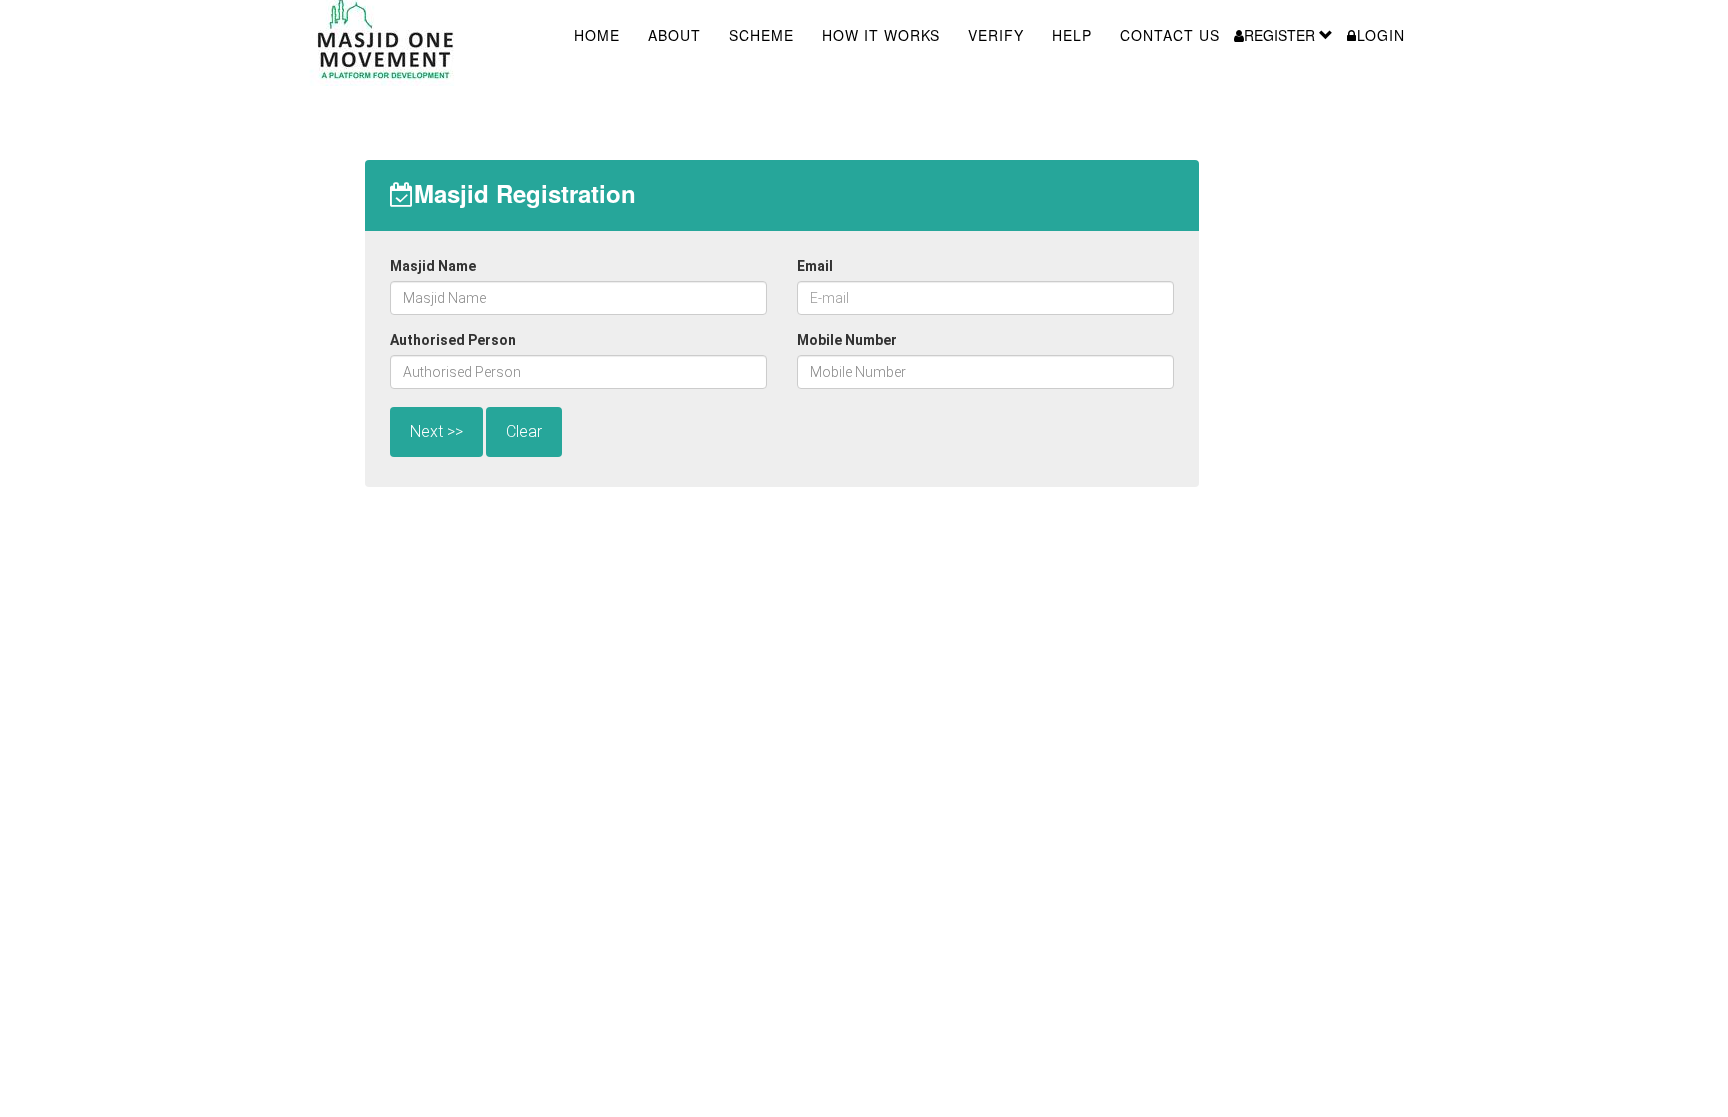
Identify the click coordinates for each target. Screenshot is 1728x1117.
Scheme (761, 35)
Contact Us (1170, 35)
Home (597, 35)
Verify (996, 35)
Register (1281, 35)
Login (1381, 35)
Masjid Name (433, 266)
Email (815, 266)
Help (1072, 35)
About (674, 35)
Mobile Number (847, 340)
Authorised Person (453, 340)
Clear (524, 431)
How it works (881, 35)
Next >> (436, 431)
